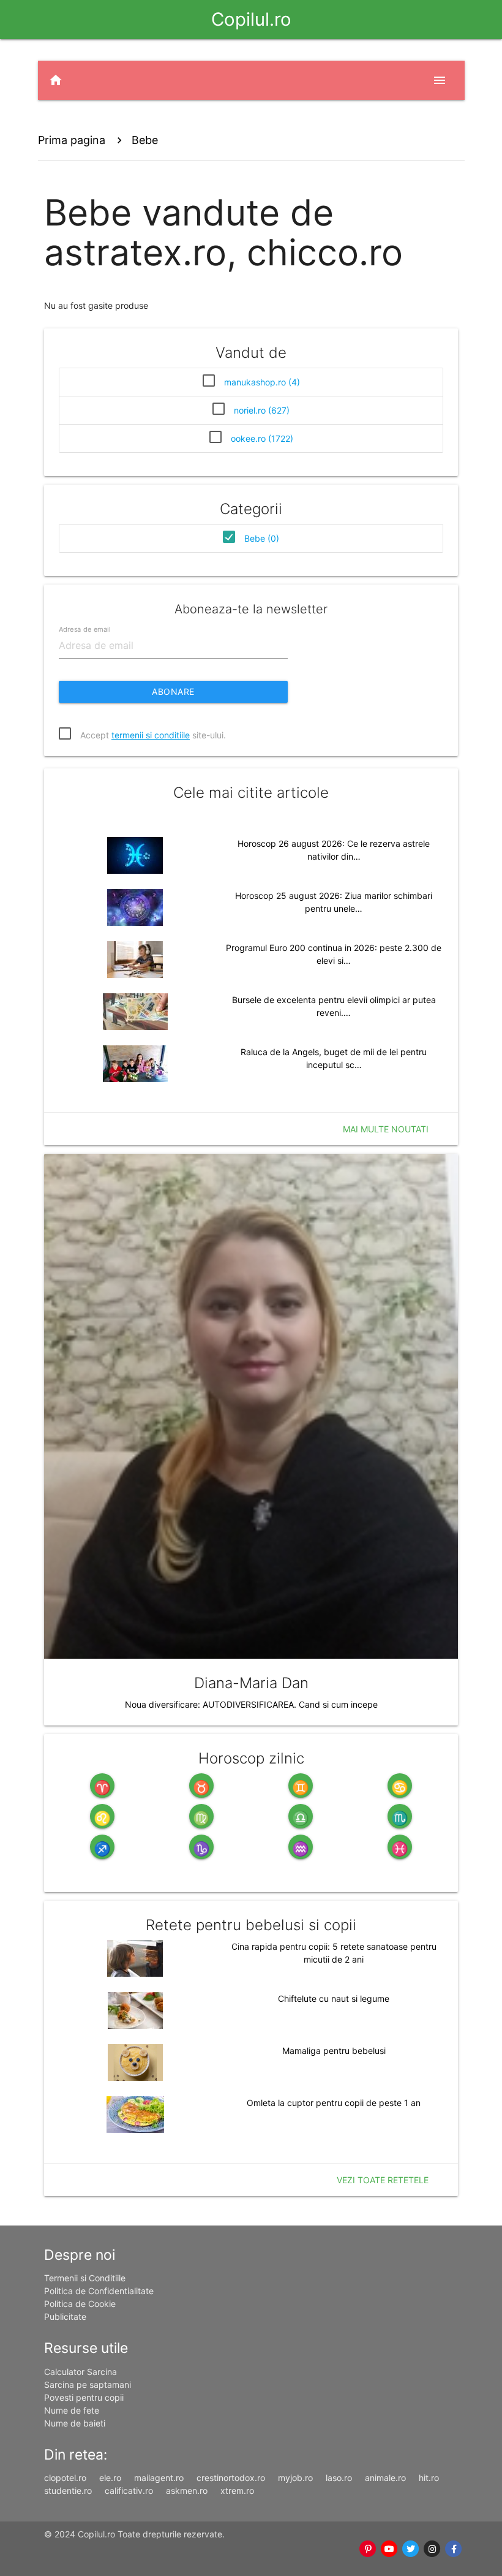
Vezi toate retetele (383, 2180)
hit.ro (429, 2478)
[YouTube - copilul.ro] (390, 2549)
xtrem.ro (237, 2491)
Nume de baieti (75, 2423)
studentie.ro (68, 2491)
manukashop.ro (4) (262, 382)
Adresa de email (84, 629)
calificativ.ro (129, 2491)
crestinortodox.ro (231, 2478)
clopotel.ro (65, 2478)
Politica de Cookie (80, 2304)
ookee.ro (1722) (262, 438)
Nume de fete (72, 2410)
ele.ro (110, 2478)
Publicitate (65, 2317)
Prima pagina (72, 140)
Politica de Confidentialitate (99, 2291)
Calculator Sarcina (81, 2372)
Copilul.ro (251, 19)
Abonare (173, 691)
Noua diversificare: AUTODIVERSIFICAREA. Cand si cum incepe (251, 1704)
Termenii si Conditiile (85, 2278)
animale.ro (385, 2478)
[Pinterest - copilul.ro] (368, 2549)
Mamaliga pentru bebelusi (334, 2051)
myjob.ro (295, 2478)
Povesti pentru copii (84, 2397)
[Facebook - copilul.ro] (454, 2549)
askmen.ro (187, 2491)
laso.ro (339, 2478)
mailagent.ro (159, 2478)
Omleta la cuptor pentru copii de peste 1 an (334, 2103)
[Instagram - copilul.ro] (433, 2549)
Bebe (145, 140)
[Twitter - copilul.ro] (411, 2549)
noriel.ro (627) (262, 410)
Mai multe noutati (386, 1129)
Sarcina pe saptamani (88, 2385)
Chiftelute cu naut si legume (334, 1998)
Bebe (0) (262, 538)
